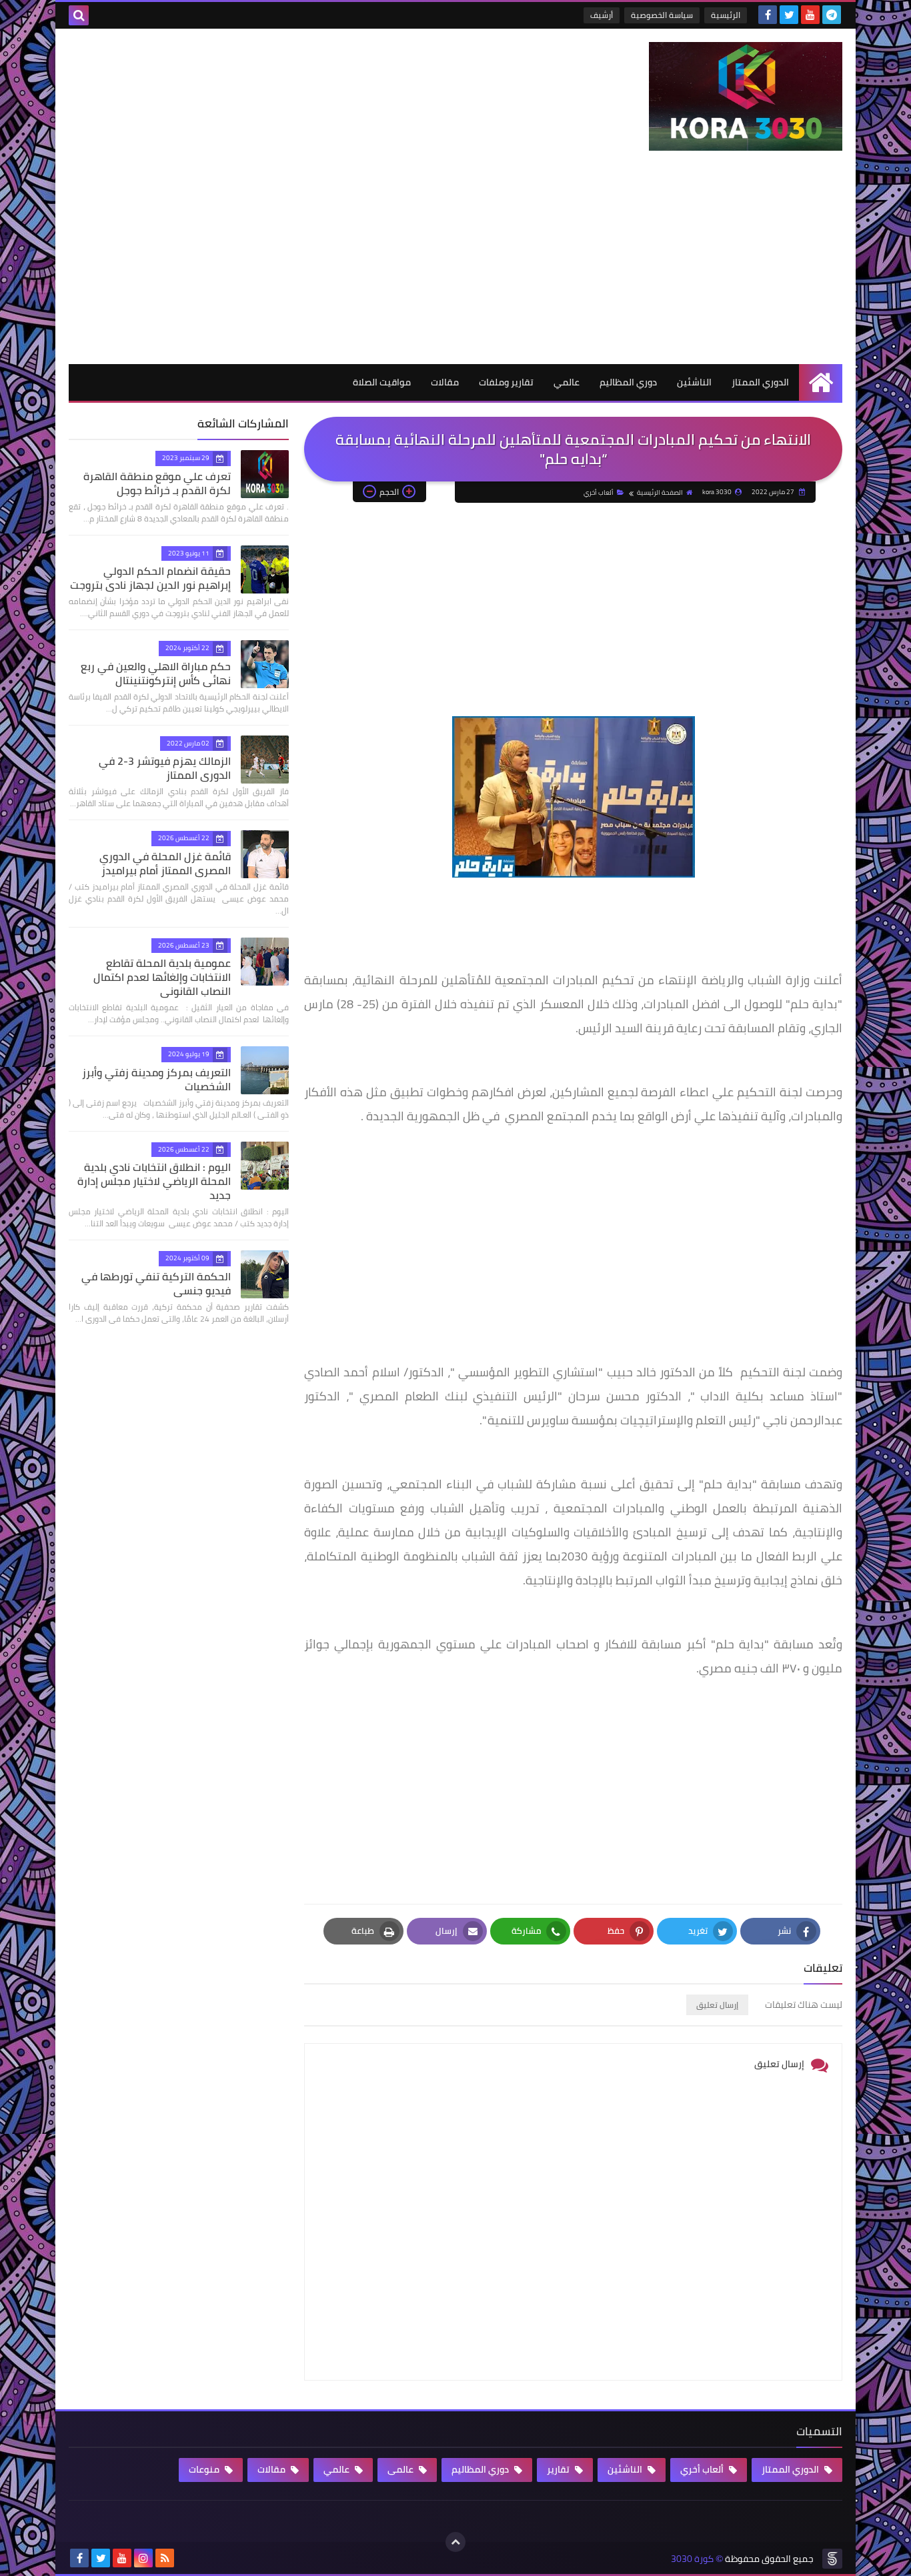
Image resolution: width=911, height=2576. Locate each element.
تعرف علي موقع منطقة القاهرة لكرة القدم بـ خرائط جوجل (157, 483)
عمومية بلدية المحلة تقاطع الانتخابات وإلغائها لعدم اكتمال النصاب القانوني (162, 977)
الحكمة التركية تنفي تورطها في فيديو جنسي (156, 1283)
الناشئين (694, 382)
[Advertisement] (455, 264)
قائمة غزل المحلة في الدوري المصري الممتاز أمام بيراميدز (165, 863)
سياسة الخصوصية (662, 15)
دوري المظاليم (628, 382)
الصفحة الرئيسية (660, 492)
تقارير (559, 2469)
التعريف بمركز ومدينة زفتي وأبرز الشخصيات (156, 1079)
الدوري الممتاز (760, 382)
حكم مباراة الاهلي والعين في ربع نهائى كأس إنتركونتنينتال (156, 673)
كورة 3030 (692, 2559)
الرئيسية (726, 15)
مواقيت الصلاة (382, 382)
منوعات (205, 2469)
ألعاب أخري (599, 492)
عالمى (401, 2469)
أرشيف (602, 15)
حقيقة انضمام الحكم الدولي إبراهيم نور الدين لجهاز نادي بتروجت (150, 578)
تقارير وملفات (506, 382)
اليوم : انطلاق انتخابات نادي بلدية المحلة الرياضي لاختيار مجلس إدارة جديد (154, 1181)
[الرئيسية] (821, 382)
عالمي (567, 382)
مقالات (445, 382)
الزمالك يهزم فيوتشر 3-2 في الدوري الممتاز (165, 768)
